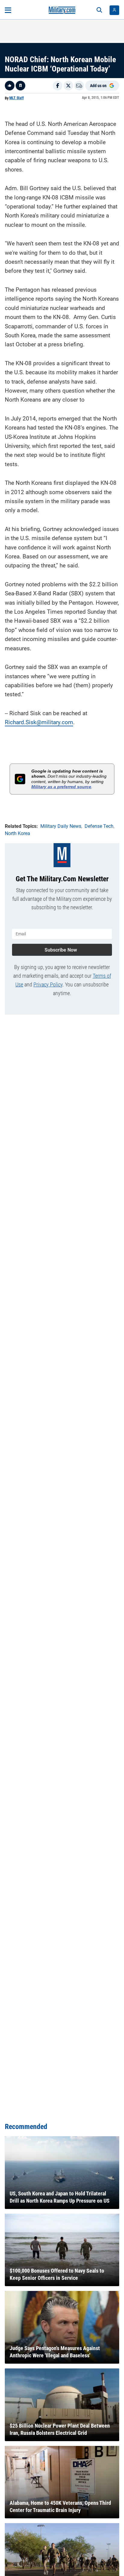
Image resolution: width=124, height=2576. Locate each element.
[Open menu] (8, 10)
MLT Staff (17, 98)
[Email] (79, 86)
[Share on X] (68, 86)
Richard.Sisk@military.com (39, 722)
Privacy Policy (48, 984)
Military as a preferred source (61, 787)
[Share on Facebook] (57, 86)
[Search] (99, 10)
